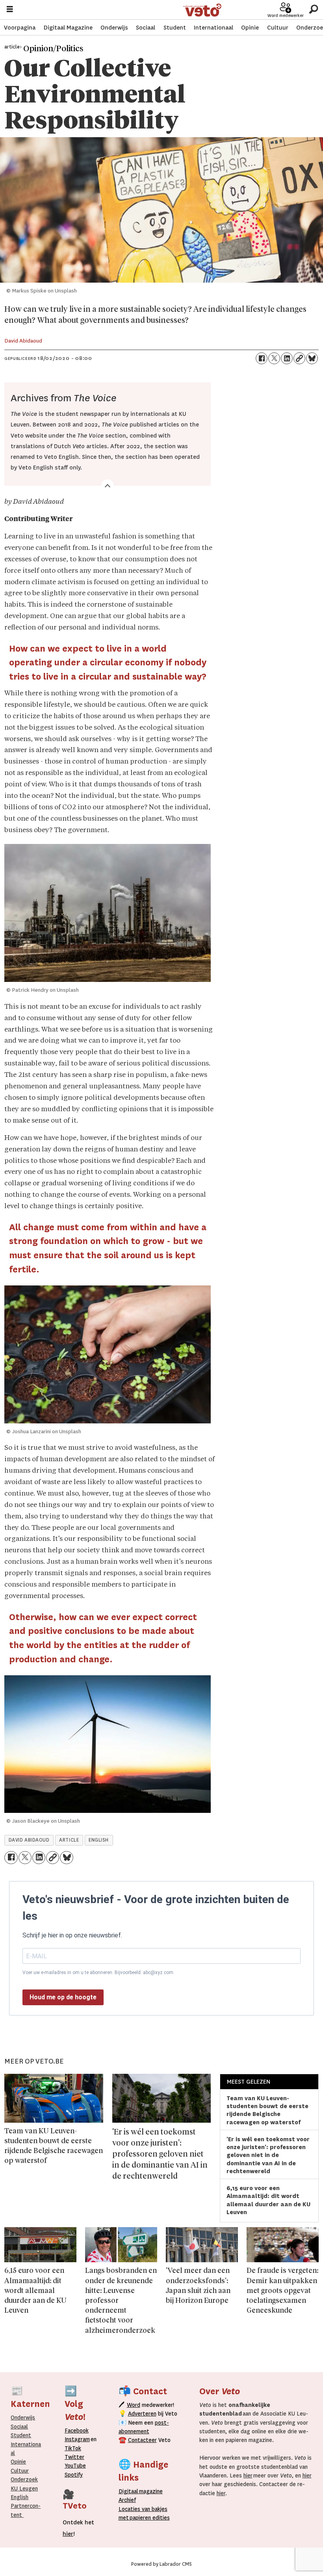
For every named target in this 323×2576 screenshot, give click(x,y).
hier (248, 2475)
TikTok (73, 2448)
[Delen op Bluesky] (312, 358)
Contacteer (142, 2440)
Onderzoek (24, 2479)
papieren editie (148, 2518)
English (19, 2497)
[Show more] (108, 486)
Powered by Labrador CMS (161, 2564)
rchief (127, 2500)
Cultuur (278, 28)
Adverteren (142, 2414)
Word (134, 2405)
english (99, 1840)
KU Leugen (24, 2488)
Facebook (77, 2431)
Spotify (74, 2475)
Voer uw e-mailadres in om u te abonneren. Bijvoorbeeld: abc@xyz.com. (98, 1973)
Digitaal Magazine (68, 28)
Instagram (77, 2439)
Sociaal (146, 28)
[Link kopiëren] (299, 358)
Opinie (250, 28)
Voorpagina (20, 28)
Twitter (74, 2457)
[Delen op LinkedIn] (287, 358)
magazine (143, 2491)
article (69, 1840)
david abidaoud (29, 1840)
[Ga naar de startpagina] (202, 10)
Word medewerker (286, 16)
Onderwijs (114, 28)
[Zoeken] (313, 10)
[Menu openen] (10, 10)
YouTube (75, 2466)
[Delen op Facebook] (262, 358)
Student (175, 28)
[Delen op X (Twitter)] (274, 358)
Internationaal (213, 28)
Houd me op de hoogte (63, 1997)
